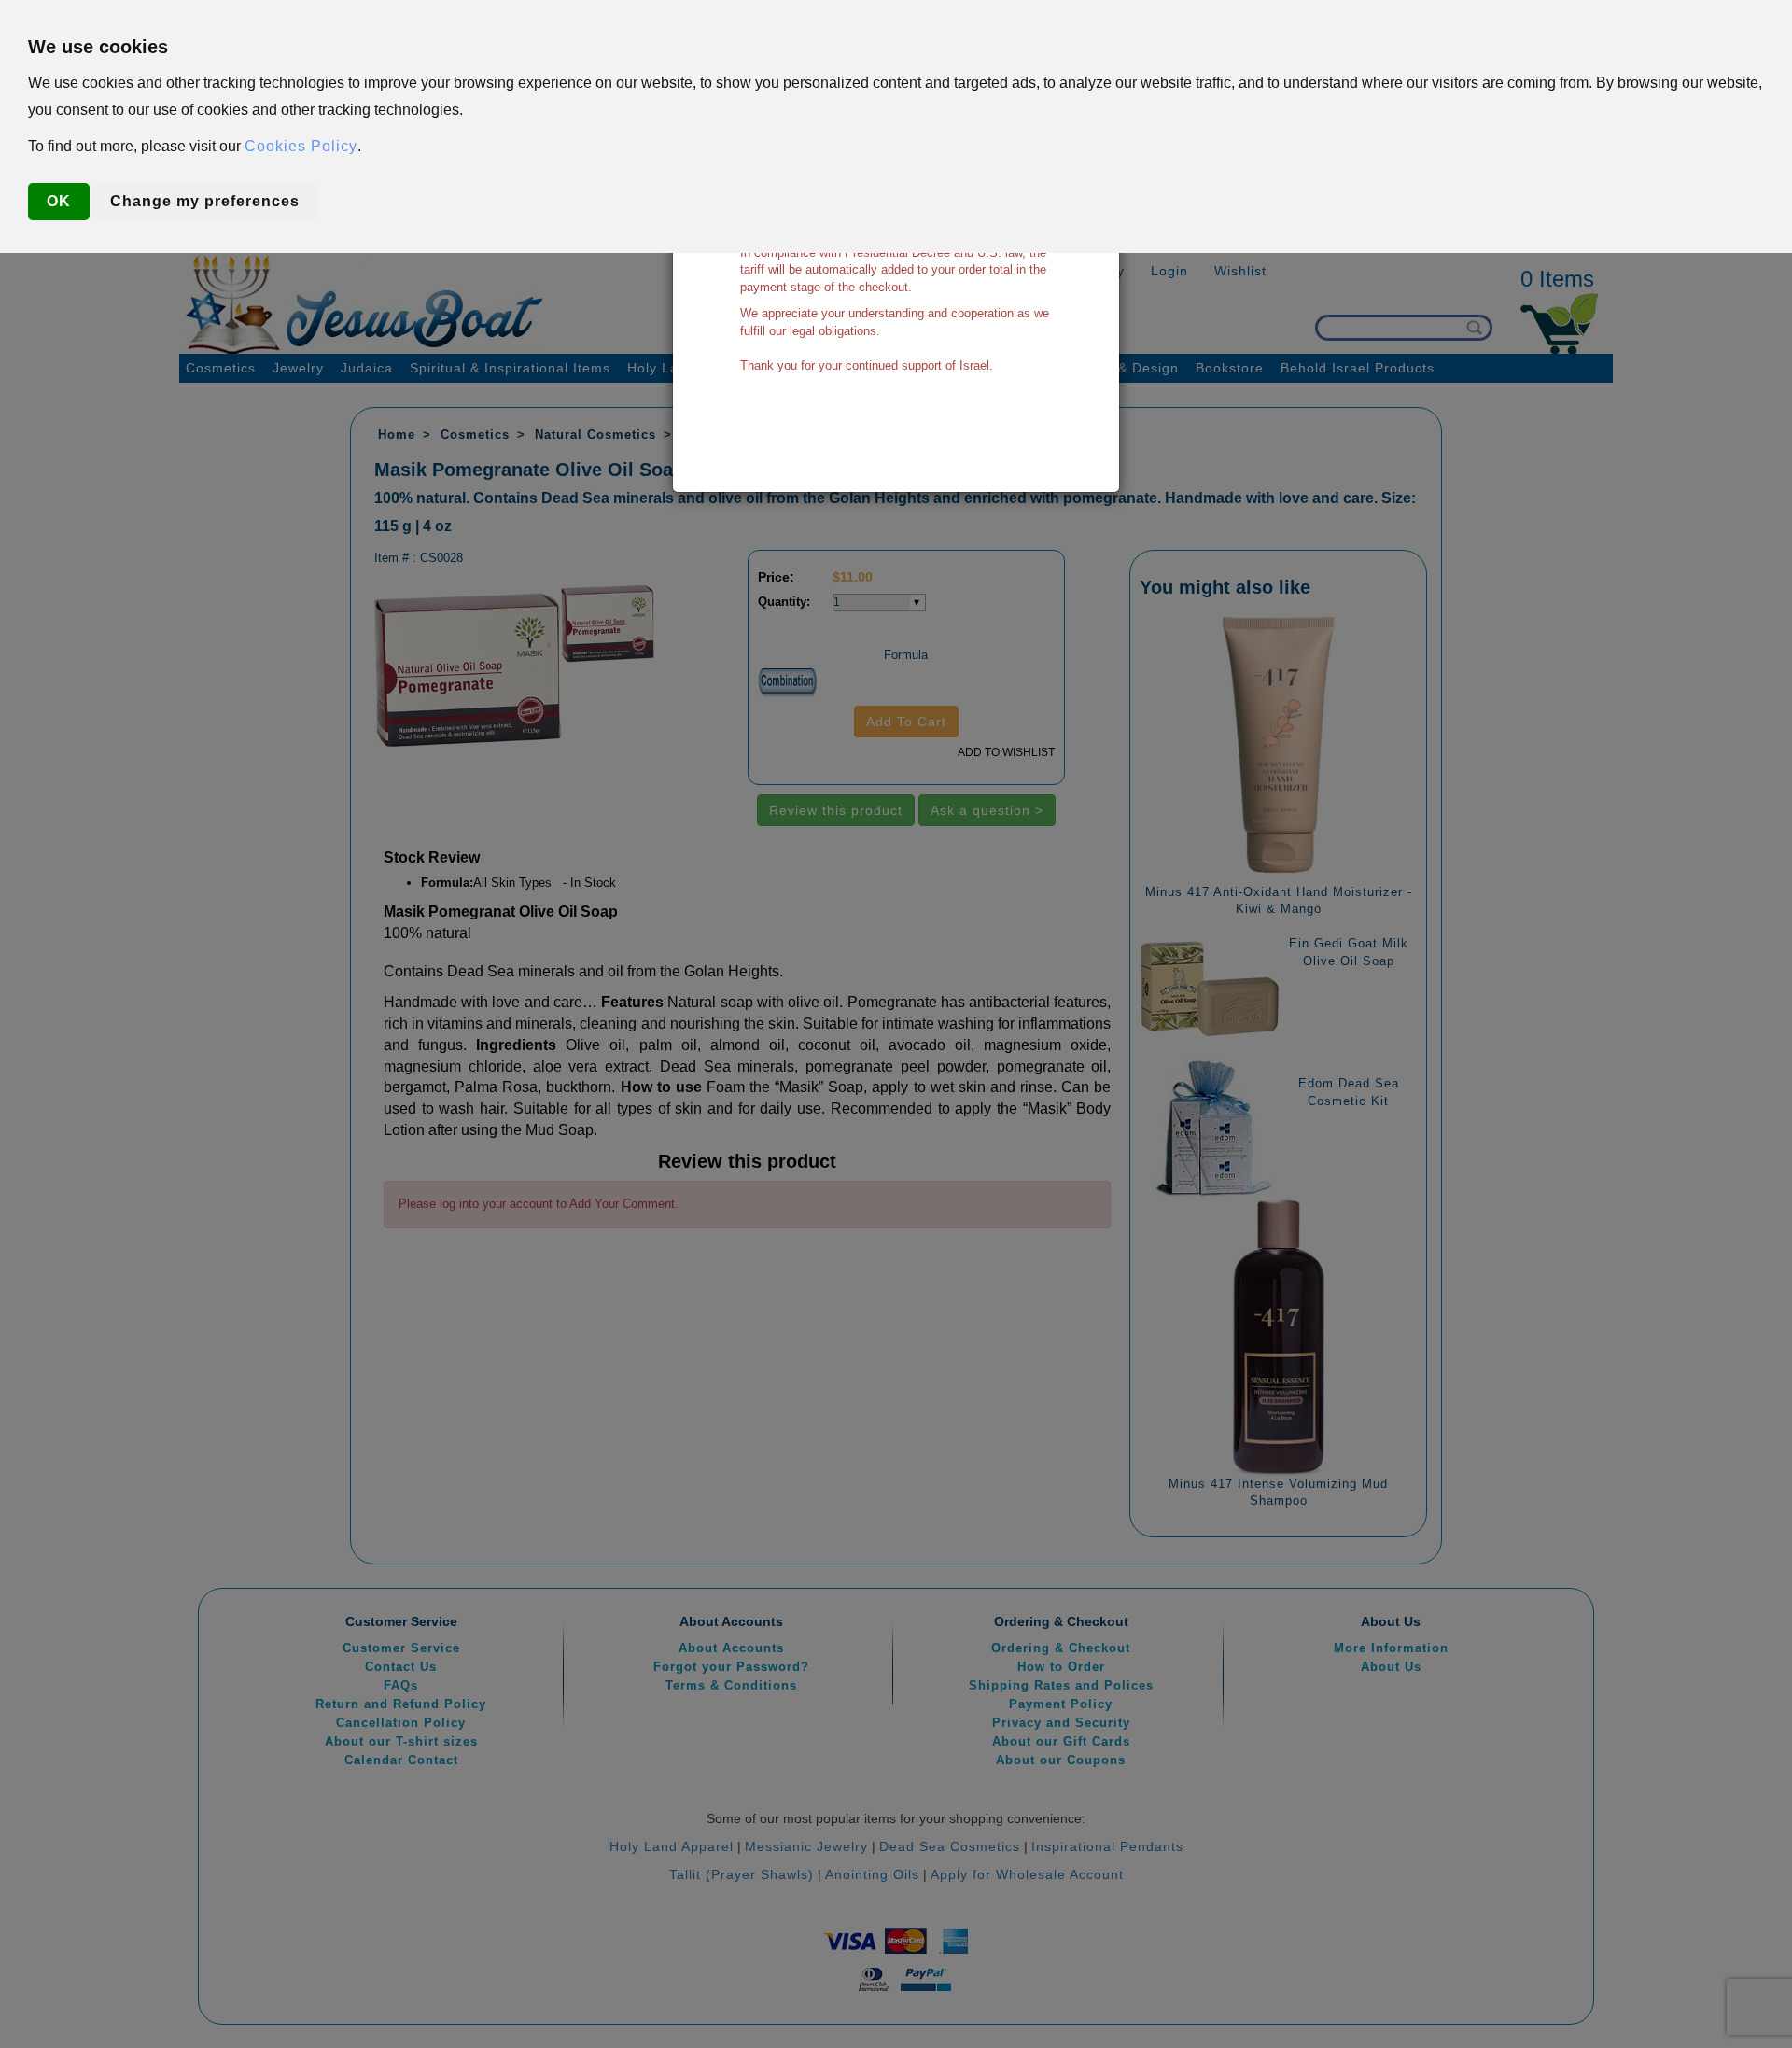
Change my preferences (205, 201)
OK (59, 201)
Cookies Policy (301, 146)
